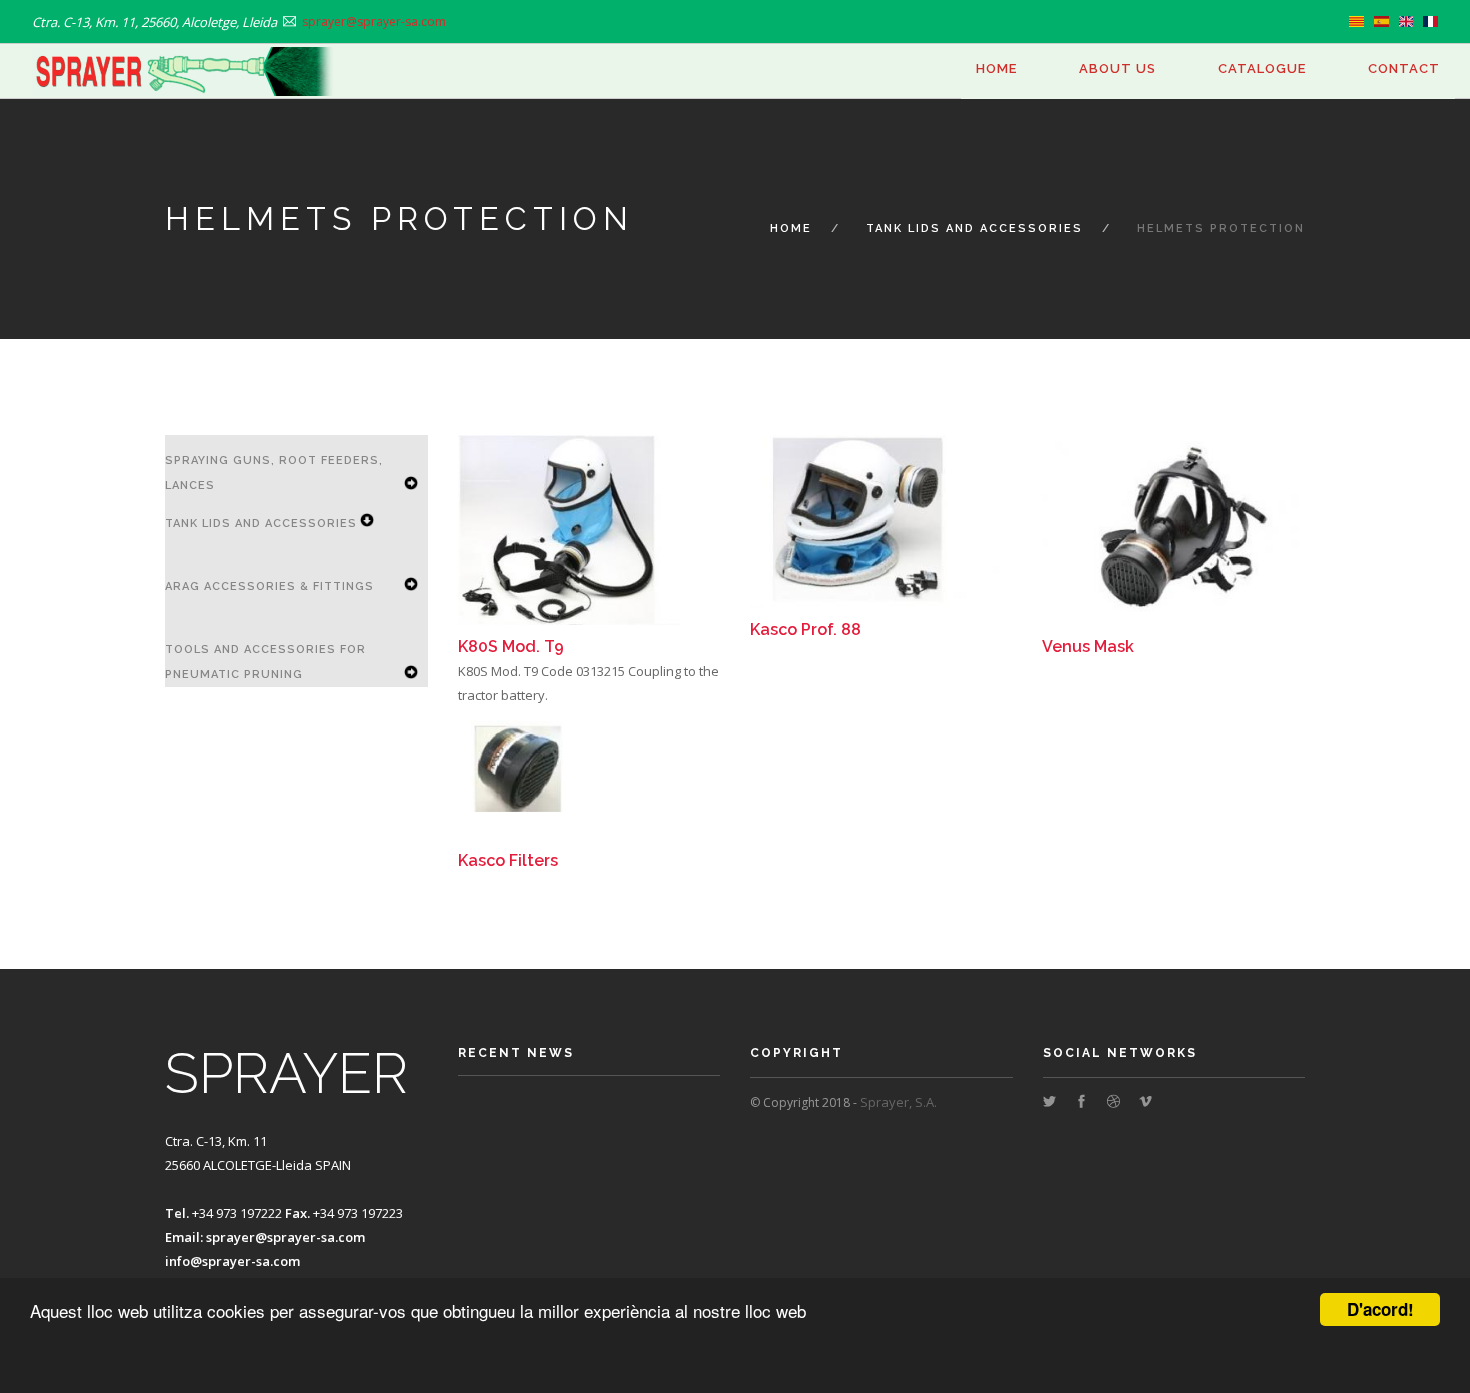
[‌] (1049, 1102)
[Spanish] (1381, 21)
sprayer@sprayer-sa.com (285, 1237)
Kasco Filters (508, 860)
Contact (1404, 68)
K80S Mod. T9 (511, 646)
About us (1117, 68)
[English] (1406, 21)
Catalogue (1262, 68)
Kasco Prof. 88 (805, 629)
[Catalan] (1356, 21)
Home (996, 68)
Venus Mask (1088, 646)
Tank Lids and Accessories (974, 228)
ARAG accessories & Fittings (269, 586)
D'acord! (1380, 1309)
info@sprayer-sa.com (232, 1261)
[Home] (184, 71)
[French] (1430, 21)
